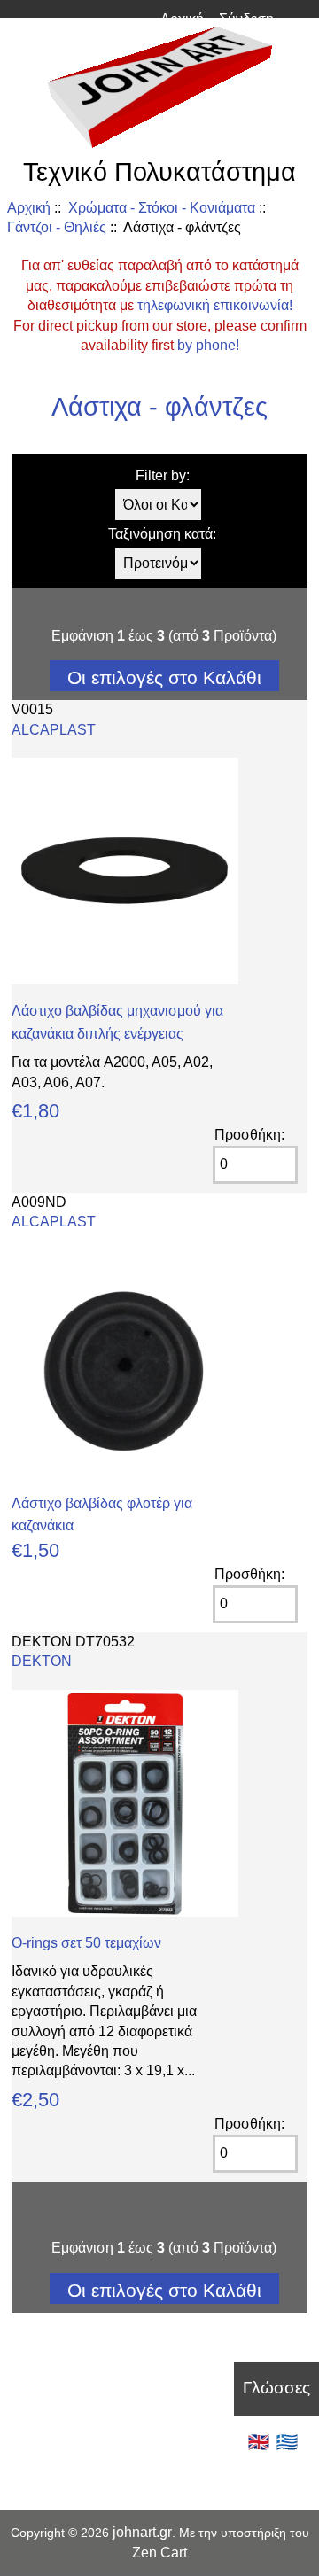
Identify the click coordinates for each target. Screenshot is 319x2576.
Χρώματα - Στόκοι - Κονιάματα (162, 208)
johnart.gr (142, 2532)
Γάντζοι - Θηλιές (57, 227)
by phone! (208, 345)
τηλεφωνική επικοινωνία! (215, 305)
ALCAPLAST (54, 730)
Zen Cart (159, 2553)
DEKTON (42, 1661)
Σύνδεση (246, 19)
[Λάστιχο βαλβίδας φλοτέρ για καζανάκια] (125, 1472)
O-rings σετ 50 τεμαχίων (86, 1943)
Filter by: (163, 475)
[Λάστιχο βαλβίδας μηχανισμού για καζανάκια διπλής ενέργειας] (125, 980)
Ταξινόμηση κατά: (162, 534)
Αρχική (182, 19)
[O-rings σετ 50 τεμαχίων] (125, 1912)
